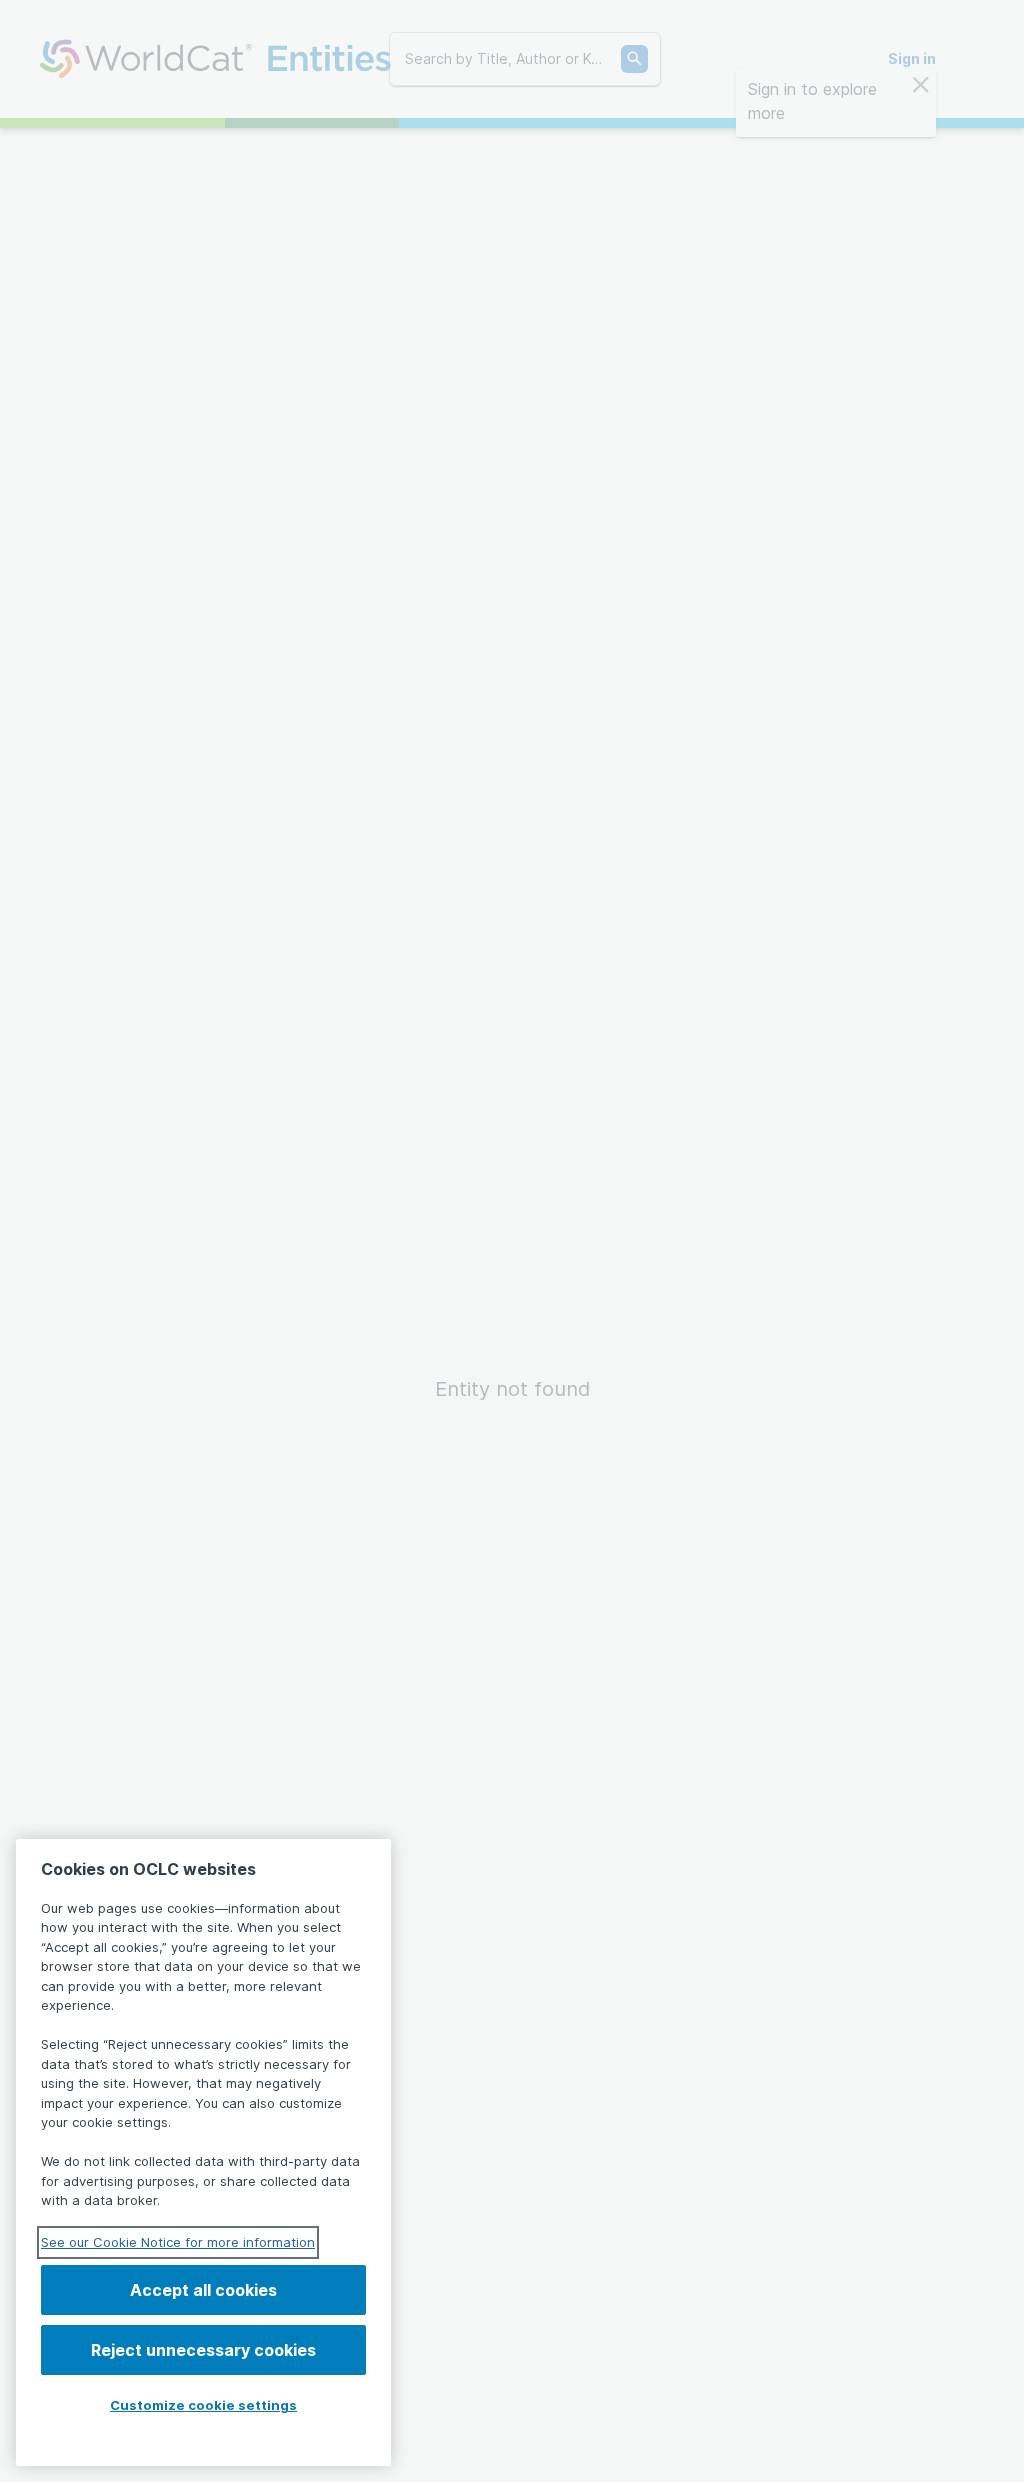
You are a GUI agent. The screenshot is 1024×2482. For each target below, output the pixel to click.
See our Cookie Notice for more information (178, 2242)
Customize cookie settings (203, 2405)
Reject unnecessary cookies (203, 2350)
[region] (203, 2152)
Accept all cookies (203, 2290)
